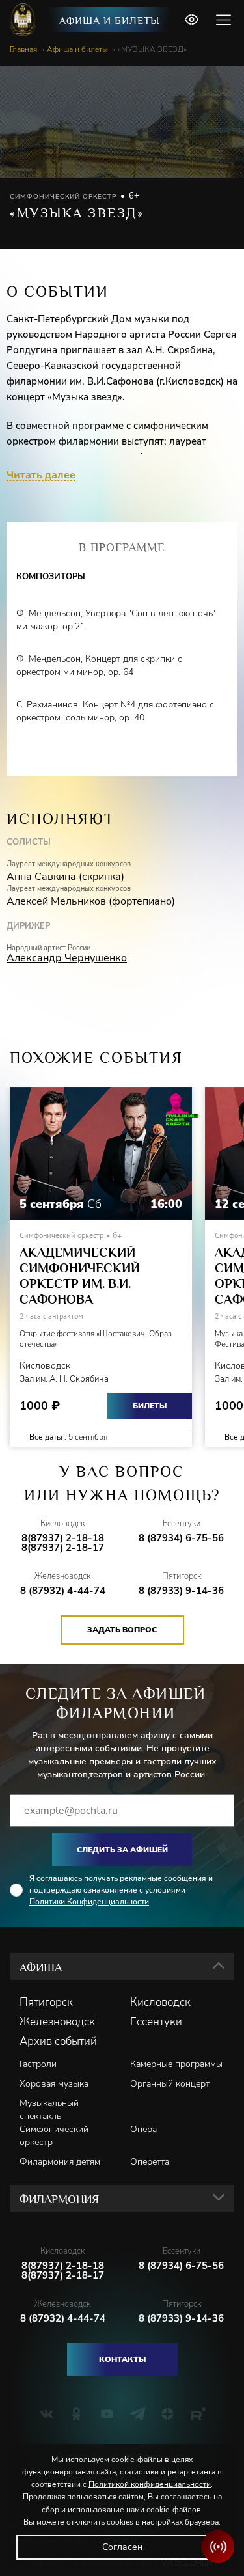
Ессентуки (156, 2022)
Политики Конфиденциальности (89, 1902)
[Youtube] (107, 2414)
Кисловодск (160, 2003)
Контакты (122, 2359)
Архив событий (58, 2042)
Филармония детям (60, 2162)
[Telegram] (138, 2414)
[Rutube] (198, 2414)
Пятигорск (46, 2003)
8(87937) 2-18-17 (63, 1548)
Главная (23, 49)
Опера (143, 2129)
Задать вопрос (122, 1630)
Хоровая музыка (54, 2084)
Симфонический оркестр (54, 2136)
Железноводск (57, 2022)
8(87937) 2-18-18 (63, 1538)
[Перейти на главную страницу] (24, 20)
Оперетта (150, 2162)
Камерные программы (176, 2064)
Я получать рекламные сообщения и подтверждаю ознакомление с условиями (121, 1890)
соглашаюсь (59, 1878)
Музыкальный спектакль (49, 2110)
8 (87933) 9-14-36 (181, 1591)
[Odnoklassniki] (76, 2414)
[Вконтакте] (47, 2414)
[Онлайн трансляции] (218, 2547)
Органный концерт (170, 2084)
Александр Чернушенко (67, 958)
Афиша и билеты (109, 21)
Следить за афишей (122, 1850)
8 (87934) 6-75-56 (181, 1538)
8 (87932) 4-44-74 (63, 1591)
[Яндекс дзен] (168, 2414)
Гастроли (38, 2064)
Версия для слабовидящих (191, 20)
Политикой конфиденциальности (150, 2484)
